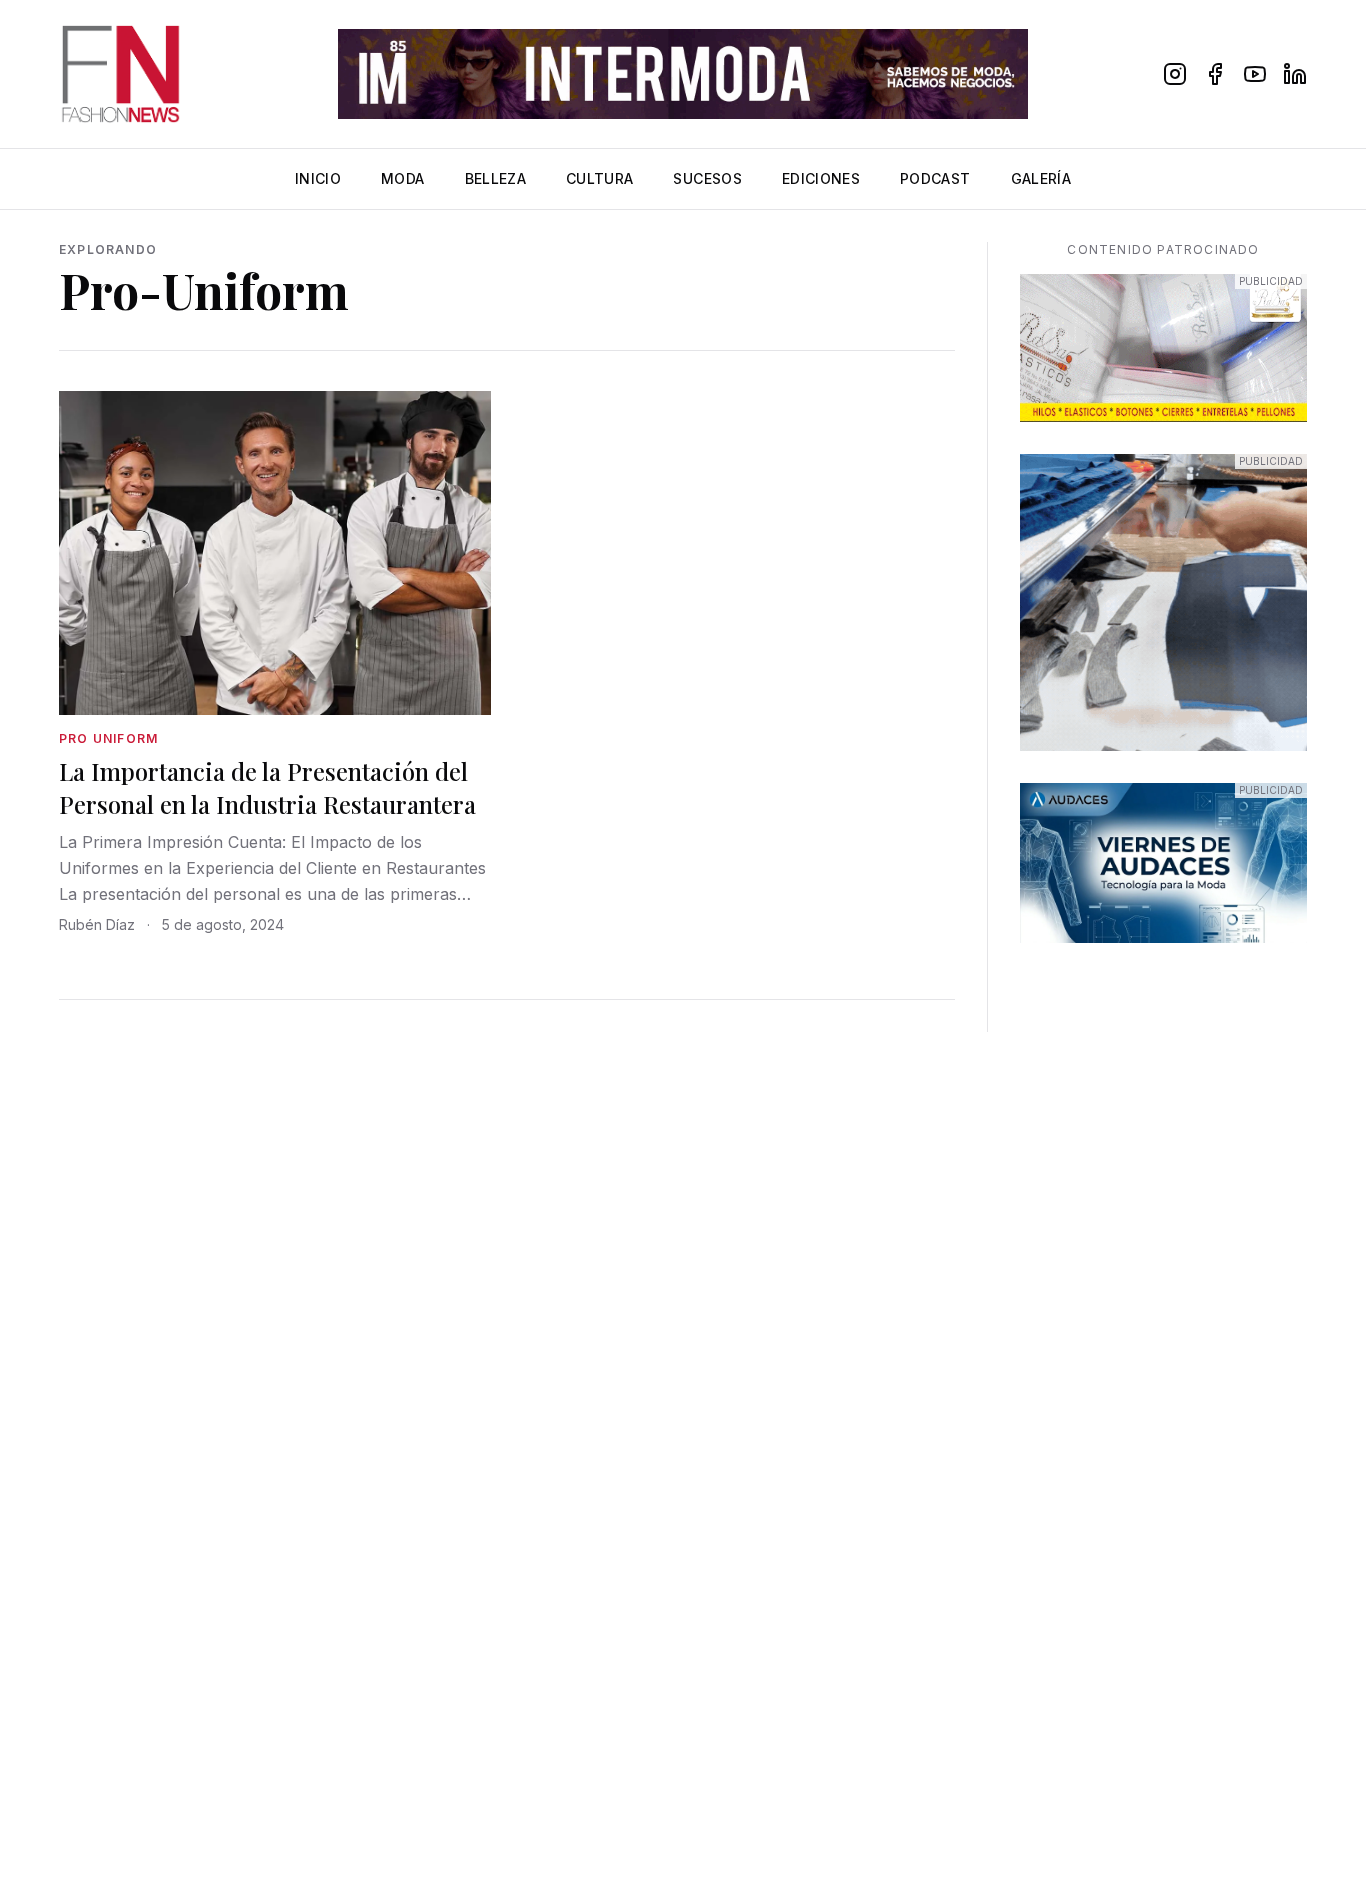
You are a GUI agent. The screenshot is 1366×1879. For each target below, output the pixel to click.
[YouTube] (1255, 74)
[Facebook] (1215, 74)
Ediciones (821, 178)
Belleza (495, 178)
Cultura (599, 178)
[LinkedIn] (1295, 74)
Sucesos (707, 178)
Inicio (318, 178)
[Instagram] (1175, 74)
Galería (1041, 178)
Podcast (935, 178)
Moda (402, 178)
